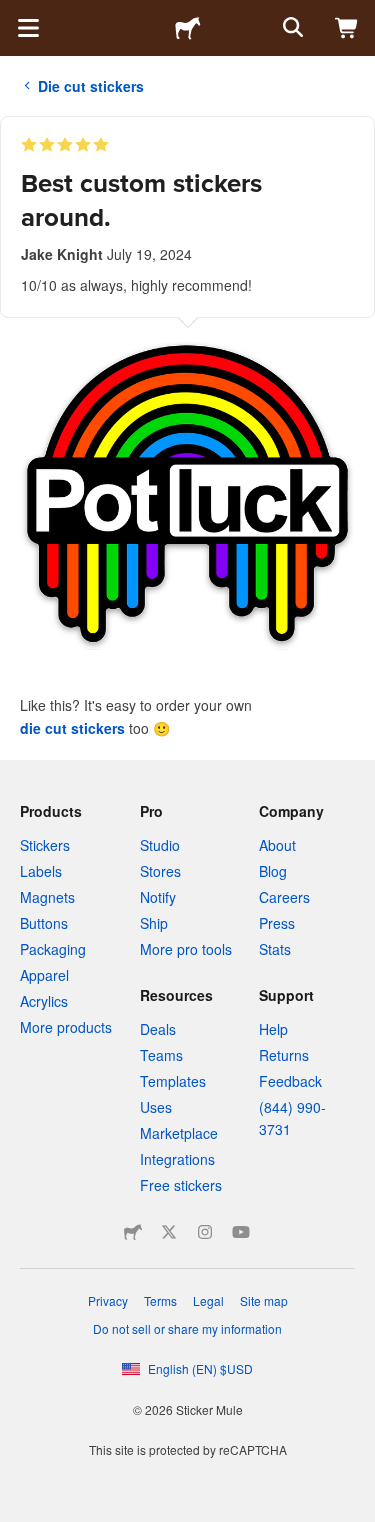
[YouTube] (241, 1232)
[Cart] (347, 28)
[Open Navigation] (28, 28)
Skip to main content (15, 15)
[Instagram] (205, 1232)
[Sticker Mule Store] (133, 1232)
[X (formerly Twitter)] (169, 1232)
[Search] (291, 28)
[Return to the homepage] (188, 28)
